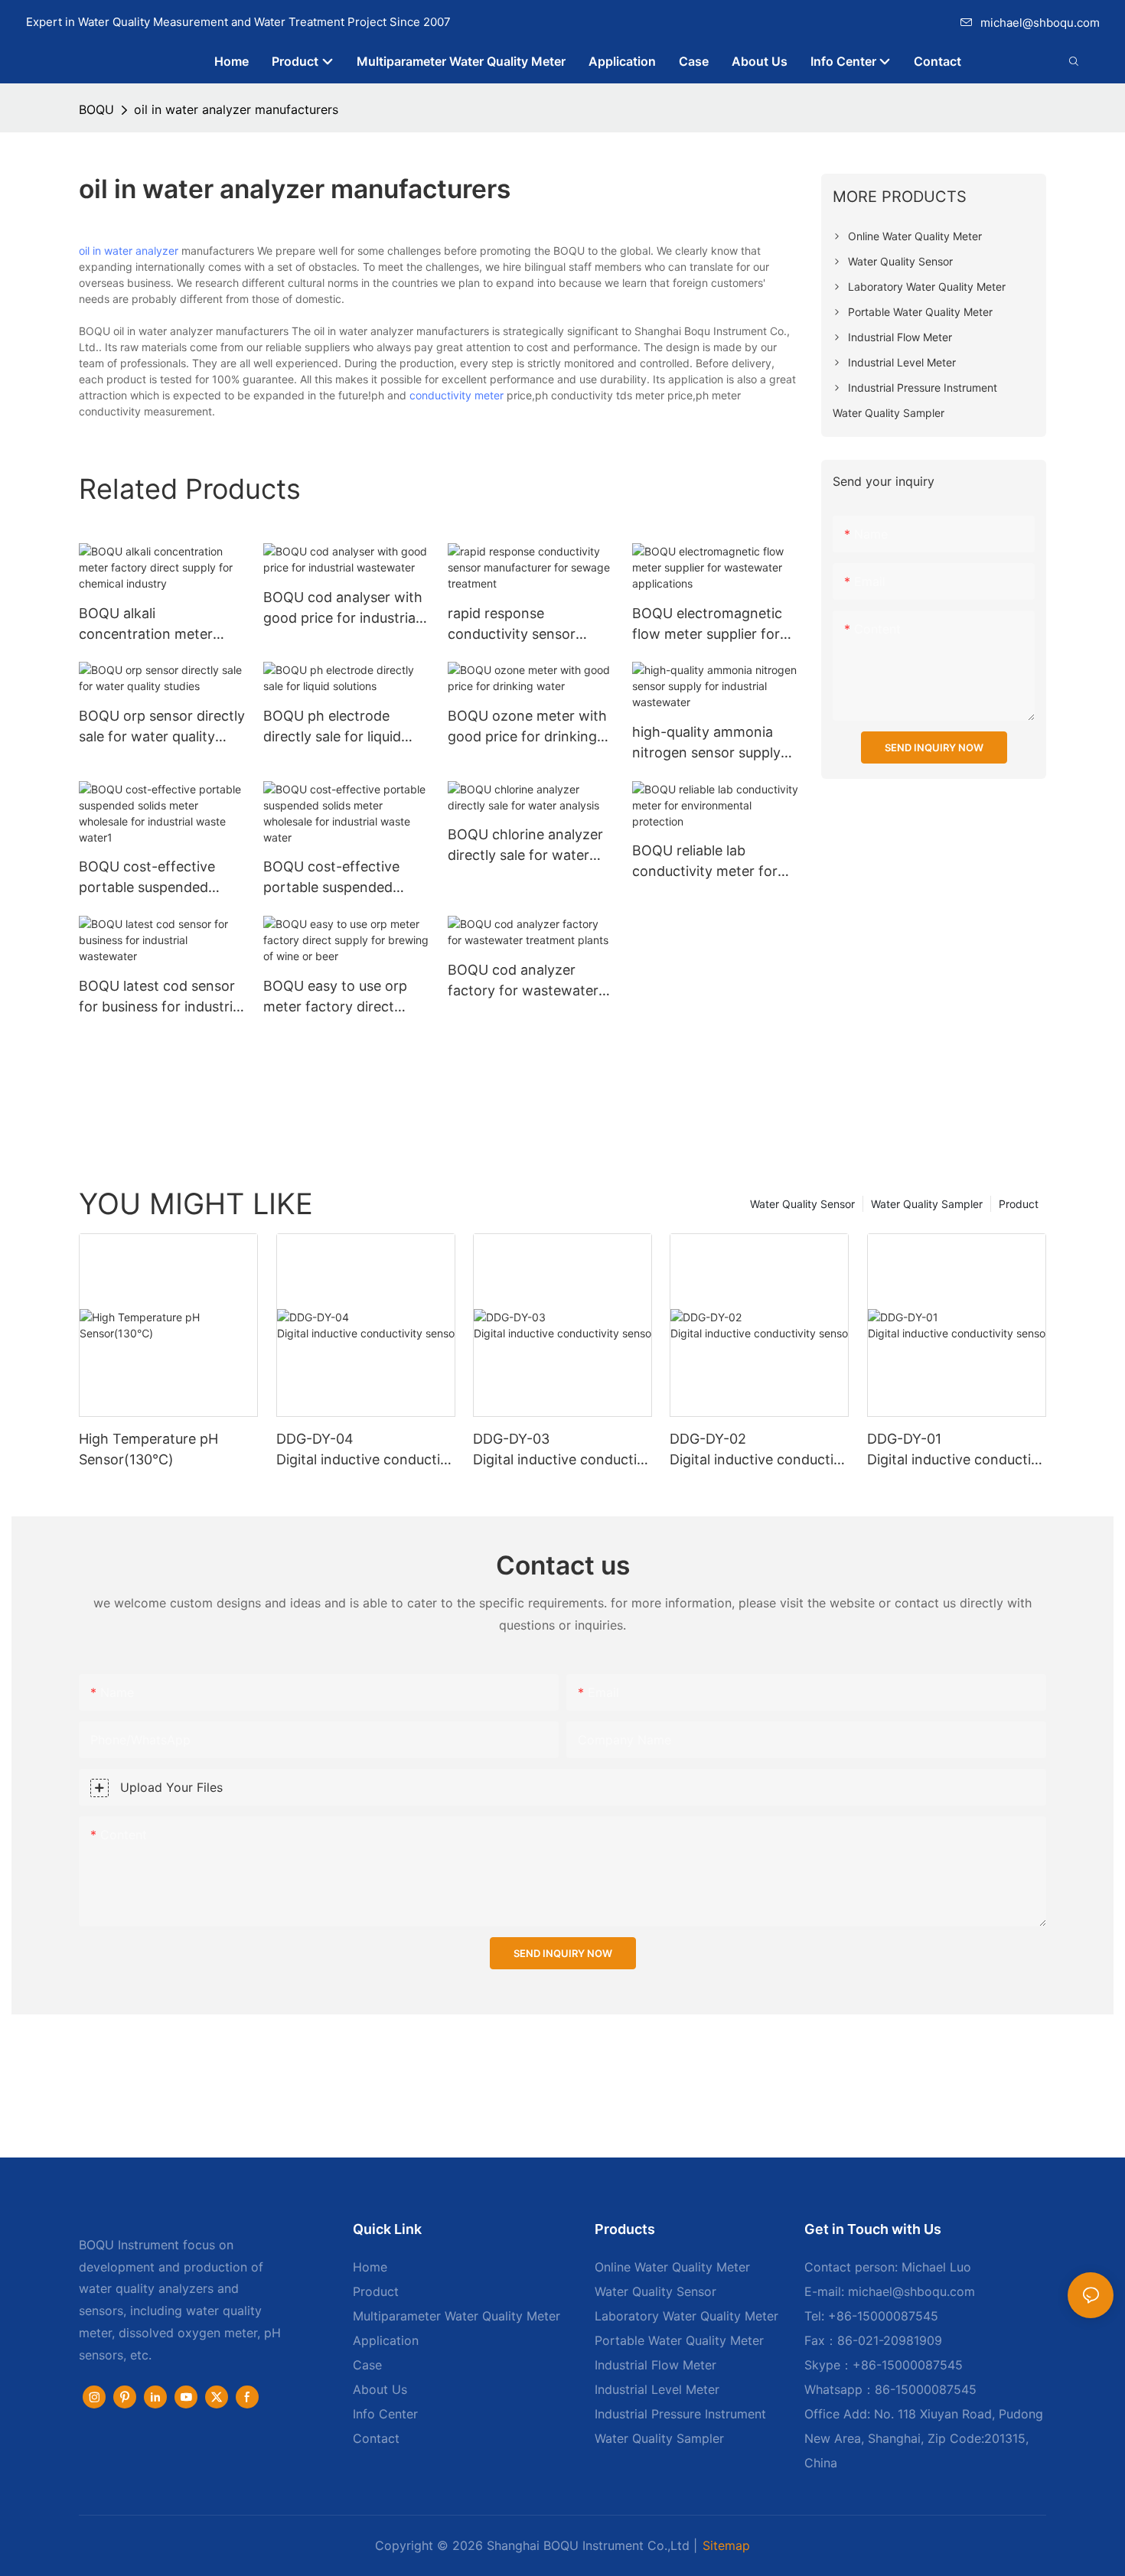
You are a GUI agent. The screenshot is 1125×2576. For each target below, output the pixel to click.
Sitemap (726, 2545)
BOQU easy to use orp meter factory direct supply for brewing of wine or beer (335, 997)
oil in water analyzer (129, 251)
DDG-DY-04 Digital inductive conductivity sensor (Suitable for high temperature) (364, 1450)
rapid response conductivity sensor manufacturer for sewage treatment (530, 625)
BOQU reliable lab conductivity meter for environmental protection (715, 862)
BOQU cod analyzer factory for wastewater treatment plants (523, 981)
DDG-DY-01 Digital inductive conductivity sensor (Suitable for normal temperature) (954, 1450)
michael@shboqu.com (1040, 23)
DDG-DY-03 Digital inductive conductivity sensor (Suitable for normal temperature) (560, 1450)
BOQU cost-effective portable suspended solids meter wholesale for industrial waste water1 (152, 878)
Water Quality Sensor (802, 1204)
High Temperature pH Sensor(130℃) (148, 1449)
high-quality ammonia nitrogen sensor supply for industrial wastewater (713, 743)
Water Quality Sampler (927, 1204)
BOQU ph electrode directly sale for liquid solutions (332, 727)
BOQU (96, 109)
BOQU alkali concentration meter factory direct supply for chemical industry (158, 625)
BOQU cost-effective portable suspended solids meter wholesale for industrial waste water (346, 878)
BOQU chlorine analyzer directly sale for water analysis (525, 846)
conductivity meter (457, 395)
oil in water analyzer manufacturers (236, 109)
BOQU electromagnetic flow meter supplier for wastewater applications (711, 625)
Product (1019, 1204)
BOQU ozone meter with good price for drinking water (527, 727)
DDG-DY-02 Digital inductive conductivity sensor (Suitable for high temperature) (758, 1450)
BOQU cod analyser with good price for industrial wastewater (343, 609)
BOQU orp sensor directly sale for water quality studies (162, 727)
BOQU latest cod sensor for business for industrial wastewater (161, 997)
